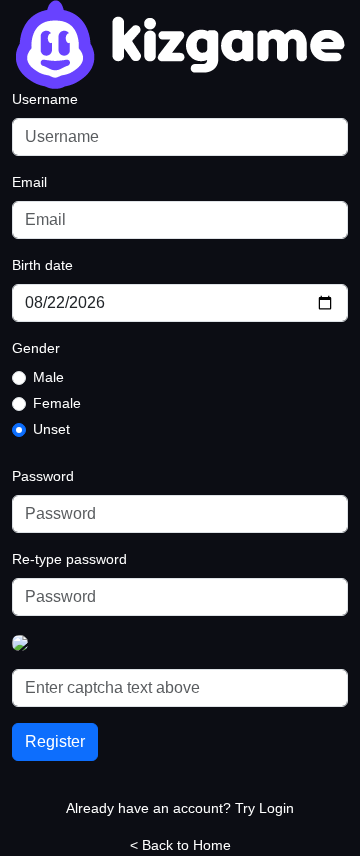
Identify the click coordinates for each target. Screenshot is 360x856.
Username (45, 99)
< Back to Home (180, 845)
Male (48, 377)
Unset (51, 429)
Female (57, 403)
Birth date (42, 265)
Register (55, 741)
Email (29, 182)
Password (43, 476)
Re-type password (69, 559)
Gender (36, 348)
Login (276, 808)
